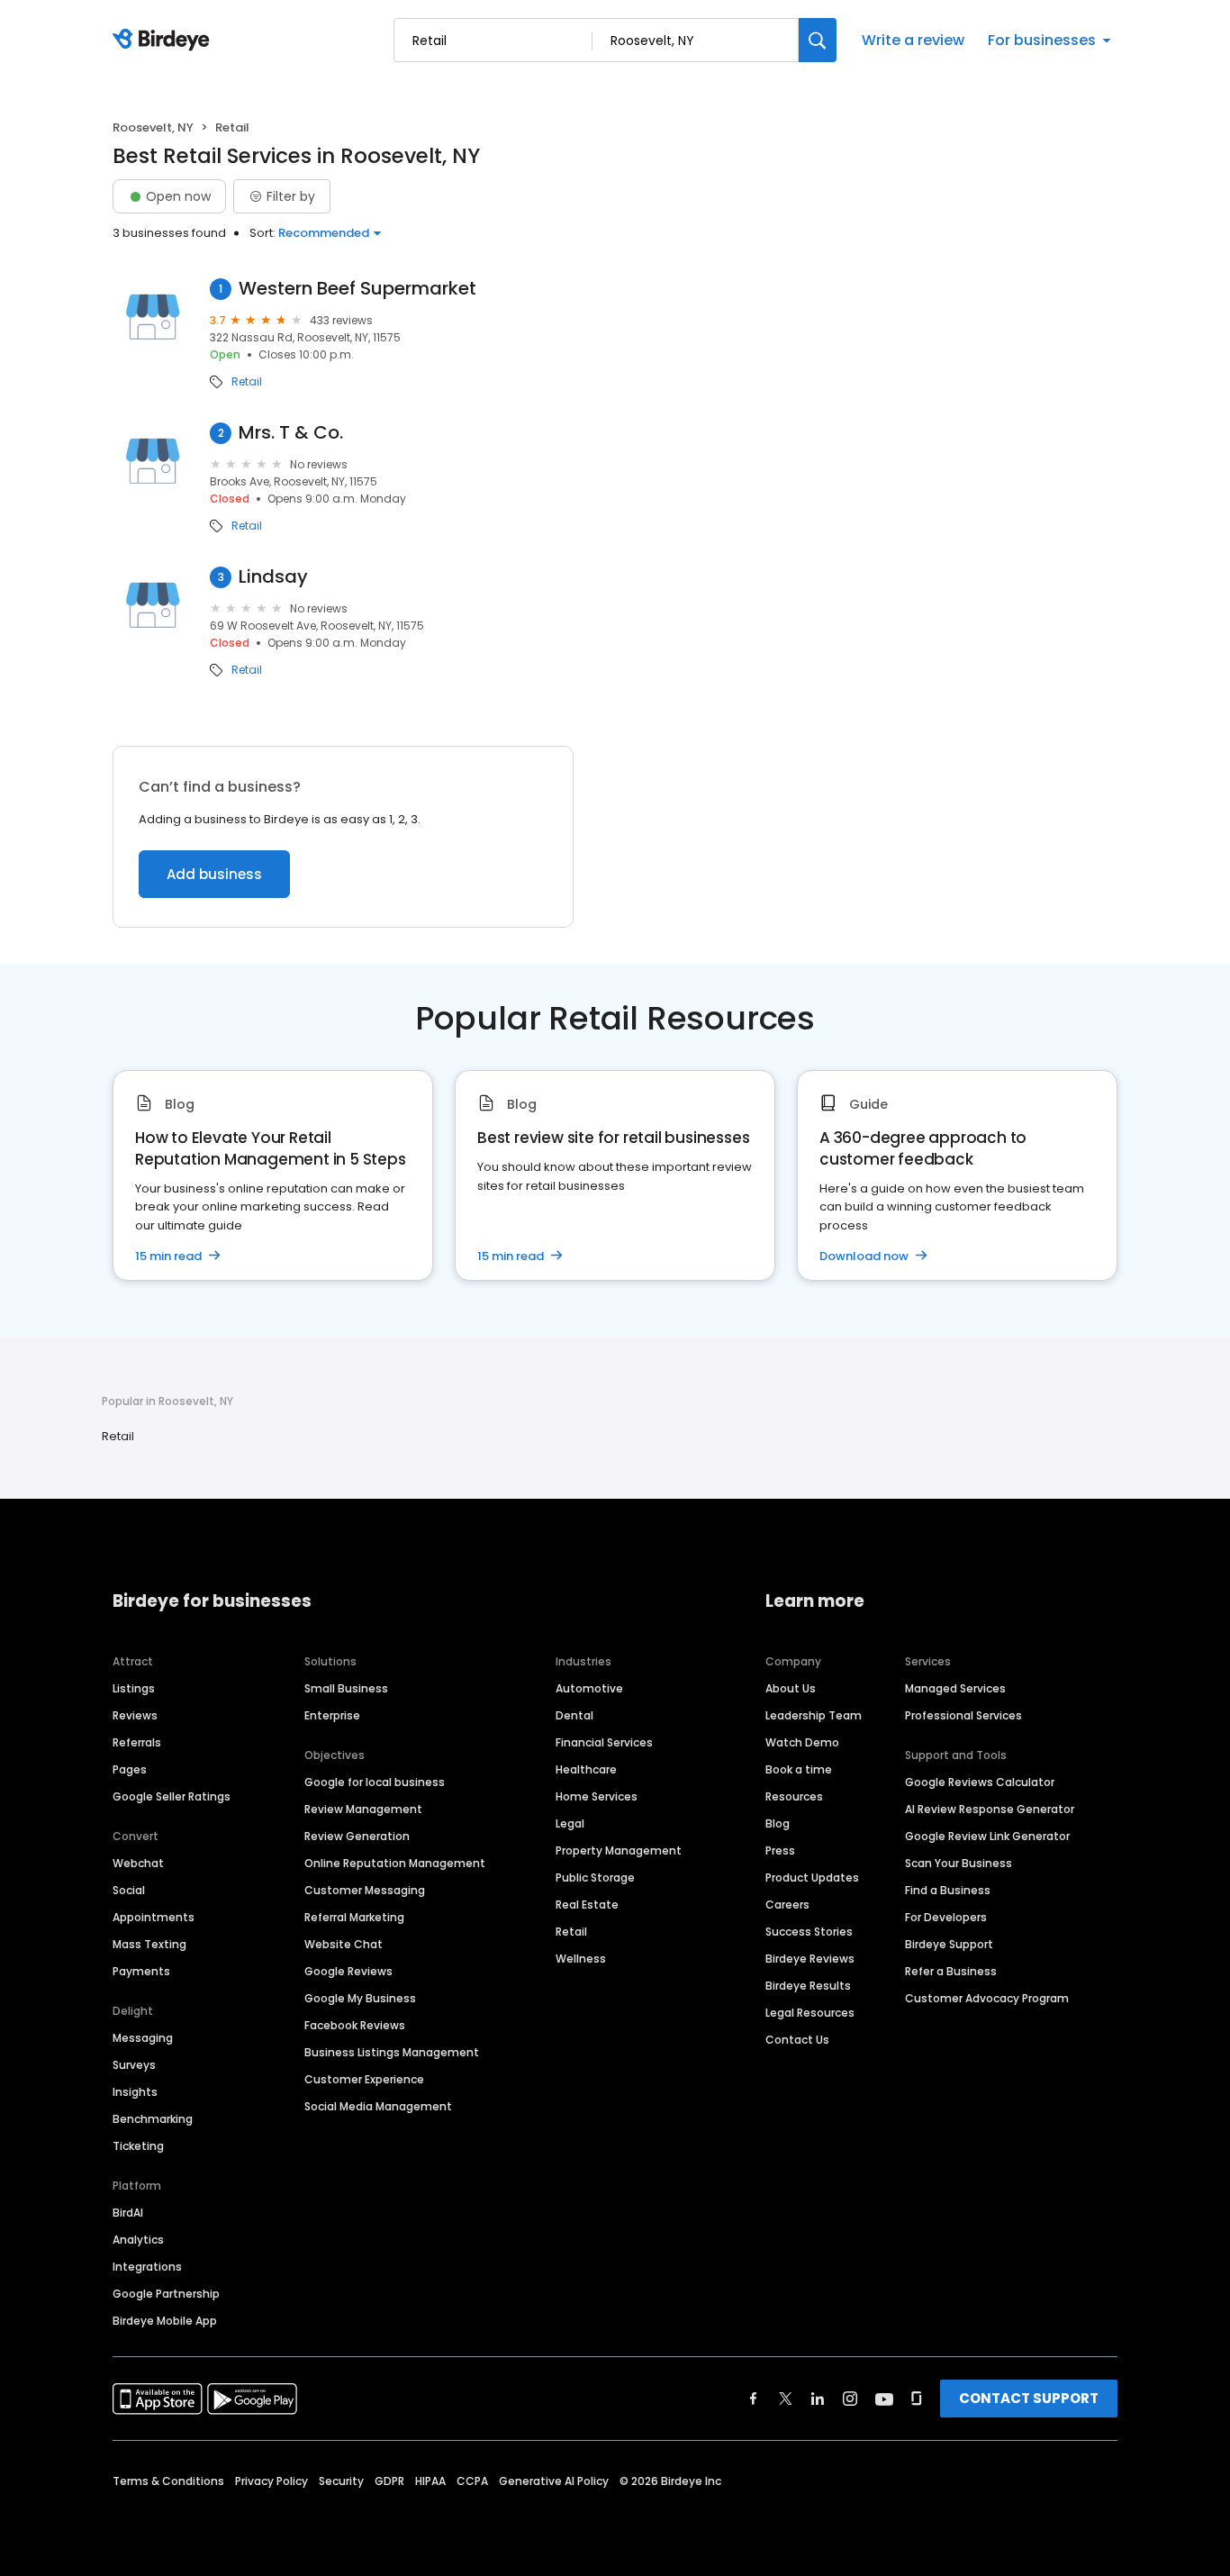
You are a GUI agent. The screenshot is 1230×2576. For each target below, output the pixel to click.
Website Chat (344, 1944)
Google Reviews (348, 1971)
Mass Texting (149, 1944)
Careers (787, 1905)
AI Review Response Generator (990, 1809)
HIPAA (430, 2481)
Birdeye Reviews (810, 1959)
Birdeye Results (808, 1986)
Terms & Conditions (168, 2481)
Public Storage (595, 1878)
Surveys (134, 2065)
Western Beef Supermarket (357, 289)
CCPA (472, 2481)
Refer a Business (951, 1971)
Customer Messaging (365, 1890)
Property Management (619, 1850)
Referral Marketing (354, 1917)
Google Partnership (166, 2294)
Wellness (581, 1959)
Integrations (147, 2267)
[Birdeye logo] (164, 41)
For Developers (946, 1917)
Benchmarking (153, 2119)
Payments (141, 1971)
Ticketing (138, 2146)
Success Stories (809, 1932)
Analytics (138, 2240)
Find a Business (948, 1890)
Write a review (913, 40)
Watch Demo (802, 1742)
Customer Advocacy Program (987, 1998)
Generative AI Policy (554, 2481)
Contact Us (797, 2040)
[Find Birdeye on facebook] (754, 2399)
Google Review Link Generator (987, 1836)
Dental (574, 1715)
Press (780, 1850)
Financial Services (604, 1742)
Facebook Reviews (355, 2025)
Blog (778, 1823)
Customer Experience (364, 2079)
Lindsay (273, 577)
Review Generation (357, 1836)
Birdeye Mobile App (165, 2321)
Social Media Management (378, 2106)
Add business (214, 874)
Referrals (137, 1742)
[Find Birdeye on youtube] (884, 2399)
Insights (135, 2092)
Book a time (799, 1769)
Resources (794, 1796)
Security (341, 2481)
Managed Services (955, 1688)
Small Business (346, 1688)
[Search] (818, 40)
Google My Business (360, 1998)
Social (129, 1890)
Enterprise (332, 1715)
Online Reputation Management (395, 1863)
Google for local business (375, 1782)
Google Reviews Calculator (980, 1782)
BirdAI (128, 2213)
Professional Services (963, 1715)
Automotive (589, 1688)
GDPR (389, 2481)
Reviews (135, 1715)
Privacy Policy (271, 2481)
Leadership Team (814, 1715)
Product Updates (812, 1878)
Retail (247, 382)
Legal (570, 1823)
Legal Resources (810, 2013)
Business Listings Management (392, 2052)
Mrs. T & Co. (291, 433)
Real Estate (587, 1905)
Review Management (363, 1809)
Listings (134, 1688)
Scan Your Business (959, 1863)
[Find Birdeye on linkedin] (818, 2399)
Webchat (138, 1863)
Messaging (143, 2038)
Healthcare (586, 1769)
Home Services (597, 1796)
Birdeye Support (949, 1944)
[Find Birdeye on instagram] (850, 2399)
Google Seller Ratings (172, 1796)
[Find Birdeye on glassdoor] (917, 2399)
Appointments (154, 1917)
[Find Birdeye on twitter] (786, 2399)
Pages (130, 1769)
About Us (791, 1688)
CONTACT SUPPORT (1029, 2398)
